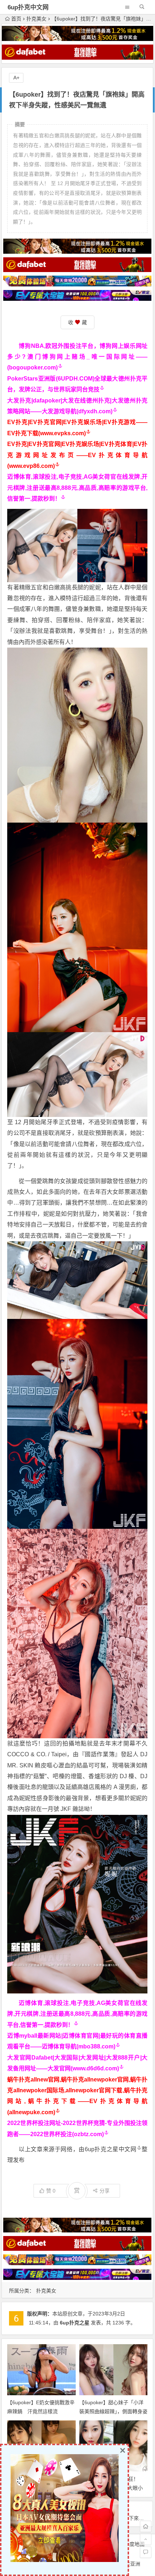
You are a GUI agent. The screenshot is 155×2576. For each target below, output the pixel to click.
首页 (16, 19)
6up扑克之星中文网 (111, 2149)
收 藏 (77, 322)
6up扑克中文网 (28, 7)
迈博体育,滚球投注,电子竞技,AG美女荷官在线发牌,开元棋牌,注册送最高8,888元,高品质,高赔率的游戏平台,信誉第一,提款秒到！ (77, 488)
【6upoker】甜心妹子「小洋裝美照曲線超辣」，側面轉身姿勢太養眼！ (113, 2411)
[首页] (146, 2526)
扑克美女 (36, 19)
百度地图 (134, 2544)
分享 (105, 2191)
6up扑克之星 (75, 2323)
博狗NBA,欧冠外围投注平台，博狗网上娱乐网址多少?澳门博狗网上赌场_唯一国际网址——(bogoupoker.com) (77, 357)
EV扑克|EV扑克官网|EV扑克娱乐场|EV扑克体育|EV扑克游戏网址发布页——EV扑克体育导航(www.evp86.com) (77, 455)
